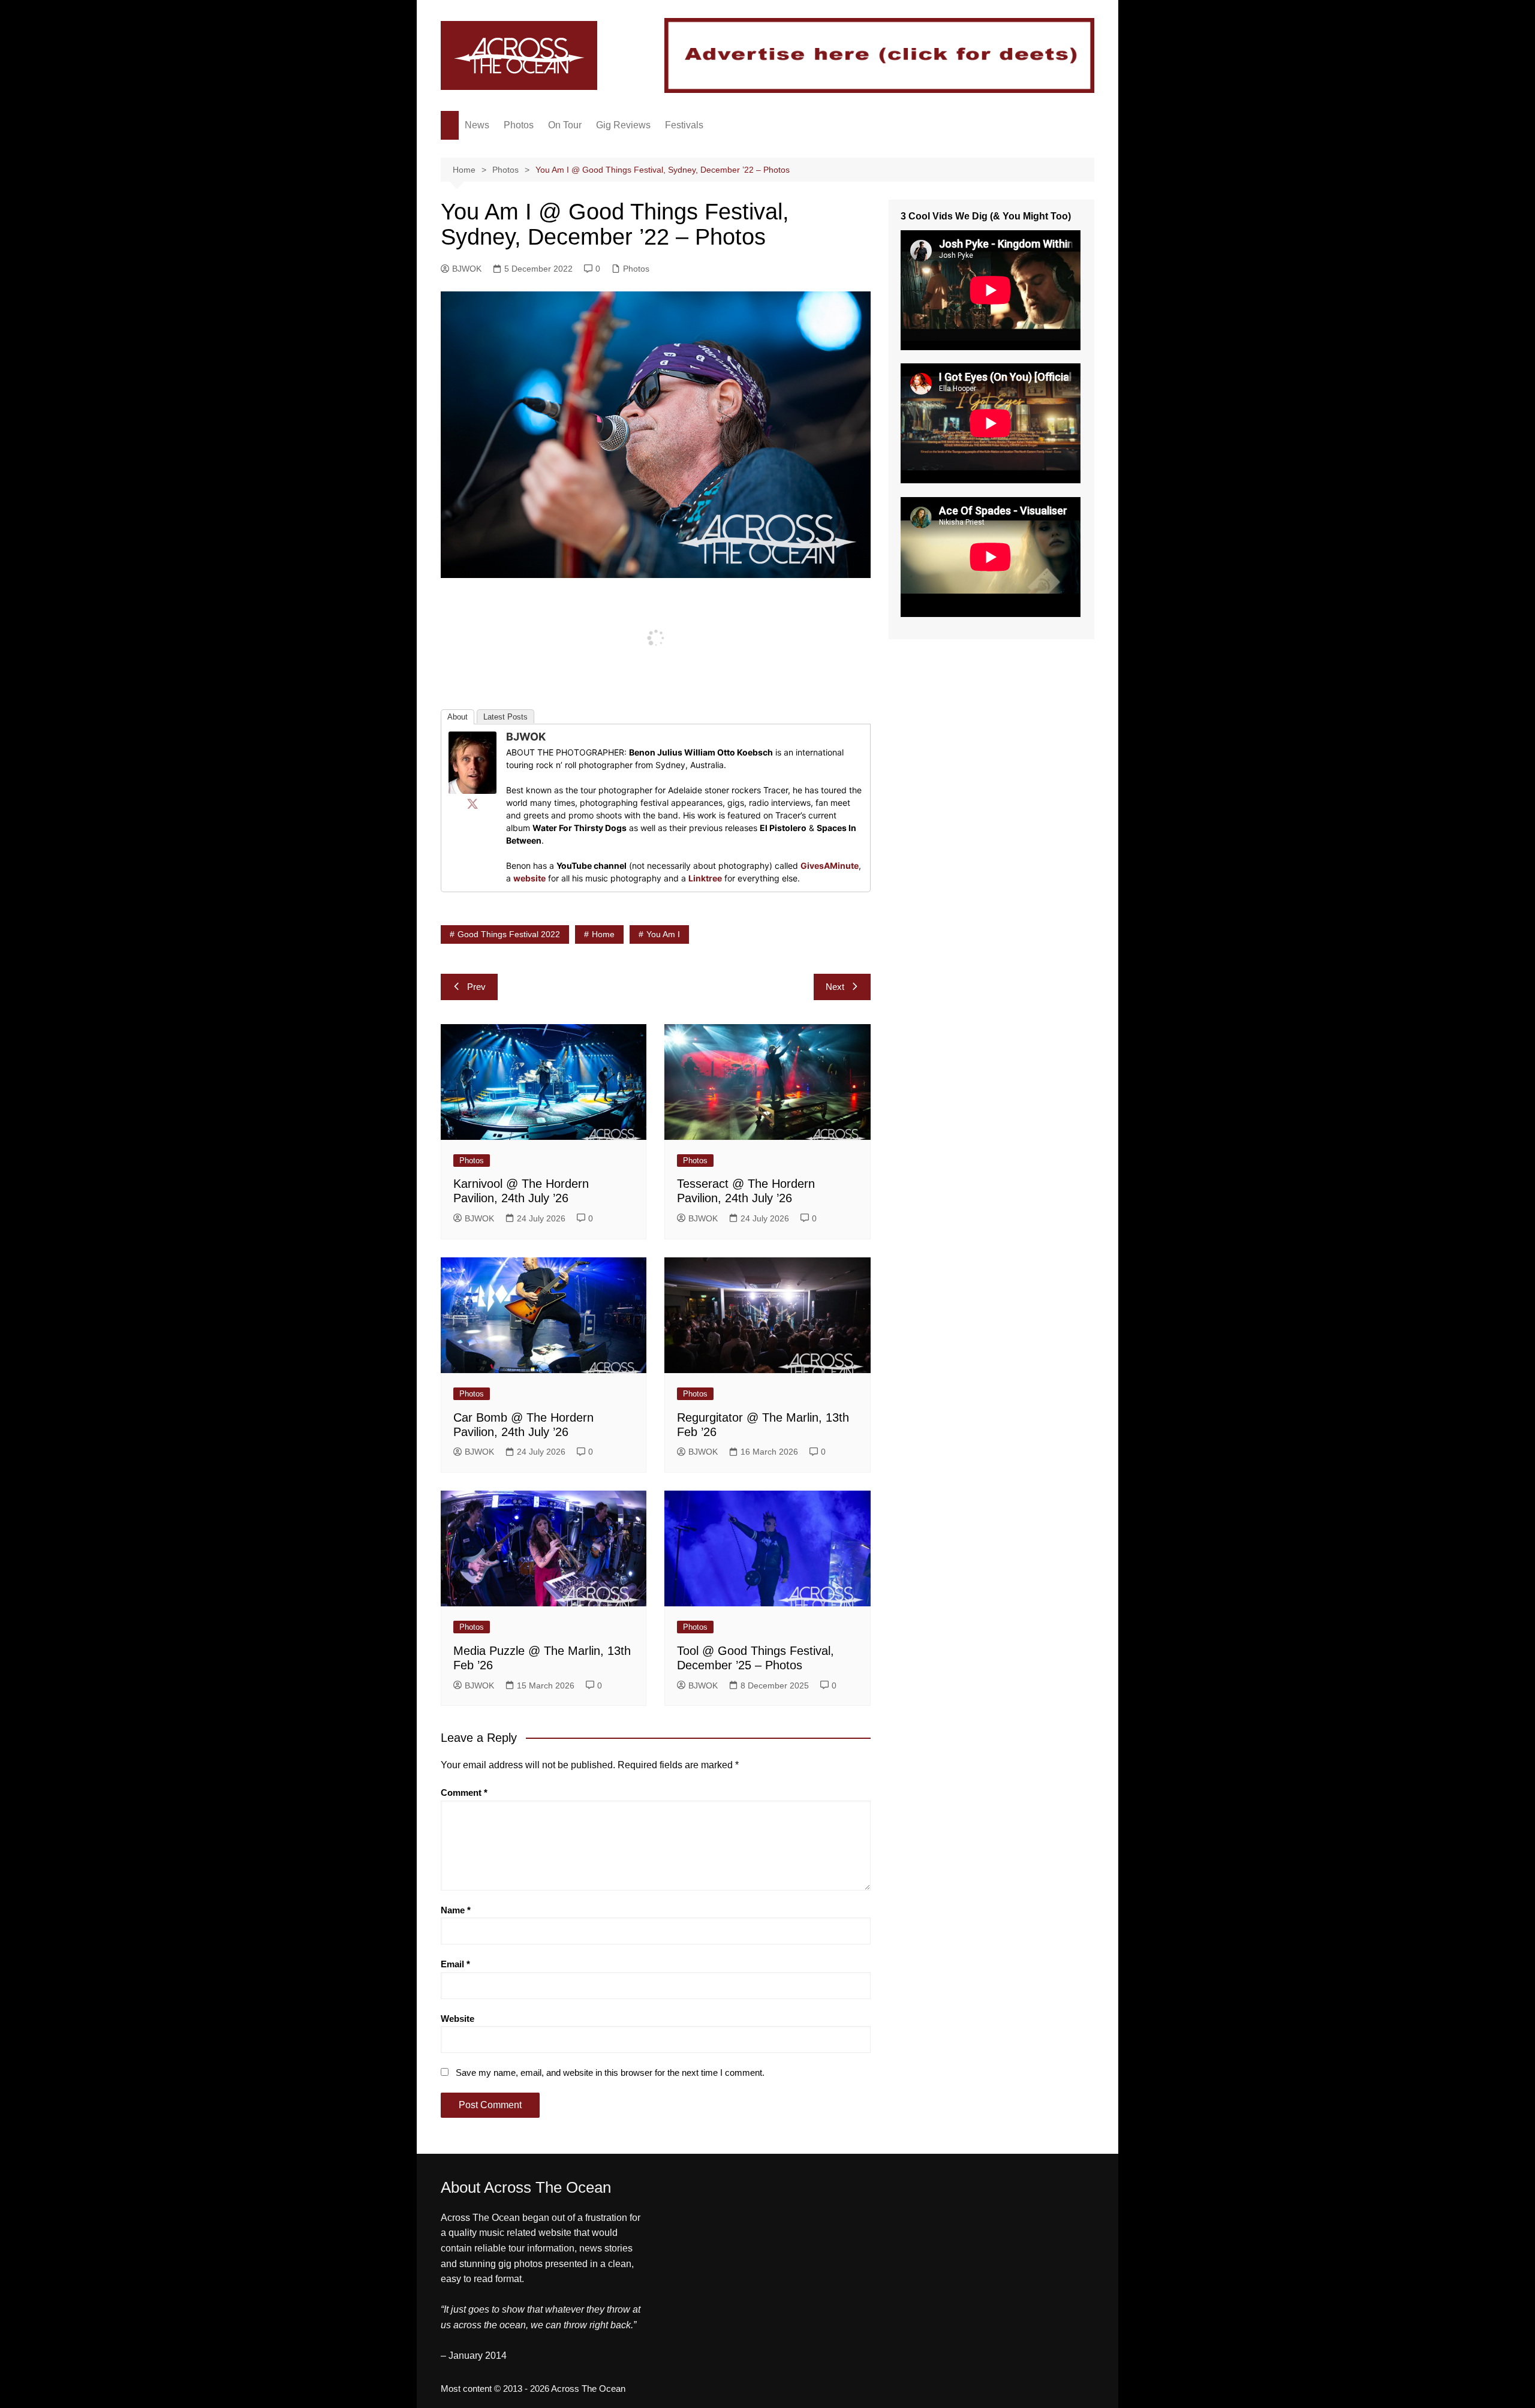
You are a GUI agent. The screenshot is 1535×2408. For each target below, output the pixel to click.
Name (456, 1910)
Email (455, 1964)
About (458, 717)
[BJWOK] (472, 762)
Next (835, 987)
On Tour (565, 125)
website (529, 878)
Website (458, 2019)
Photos (519, 125)
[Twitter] (472, 803)
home (603, 934)
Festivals (684, 125)
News (477, 125)
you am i (663, 934)
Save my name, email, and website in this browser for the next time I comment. (610, 2073)
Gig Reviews (623, 125)
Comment (464, 1793)
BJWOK (467, 269)
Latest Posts (505, 717)
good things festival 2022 (509, 934)
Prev (476, 987)
